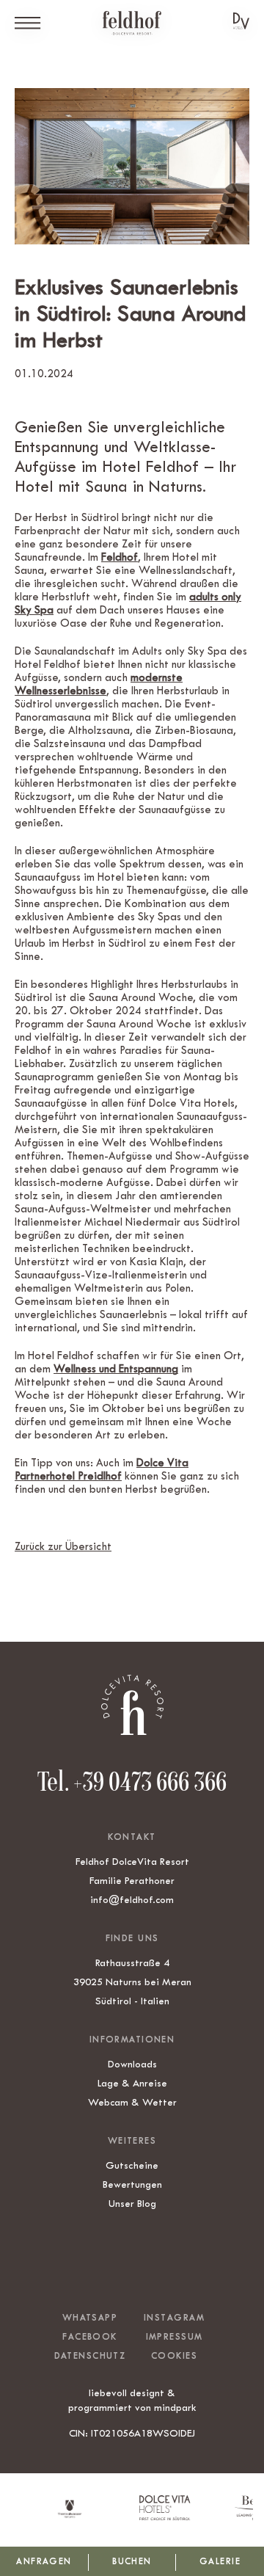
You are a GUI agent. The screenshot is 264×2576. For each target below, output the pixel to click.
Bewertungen (132, 2184)
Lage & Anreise (132, 2083)
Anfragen (44, 2561)
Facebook (89, 2337)
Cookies (174, 2356)
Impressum (175, 2337)
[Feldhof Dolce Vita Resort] (132, 23)
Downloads (132, 2064)
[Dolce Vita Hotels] (241, 21)
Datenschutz (90, 2356)
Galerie (220, 2561)
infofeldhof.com (132, 1899)
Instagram (174, 2318)
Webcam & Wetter (132, 2102)
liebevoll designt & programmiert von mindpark (132, 2400)
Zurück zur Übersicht (63, 1547)
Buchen (132, 2561)
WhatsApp (90, 2318)
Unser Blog (132, 2203)
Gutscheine (132, 2165)
